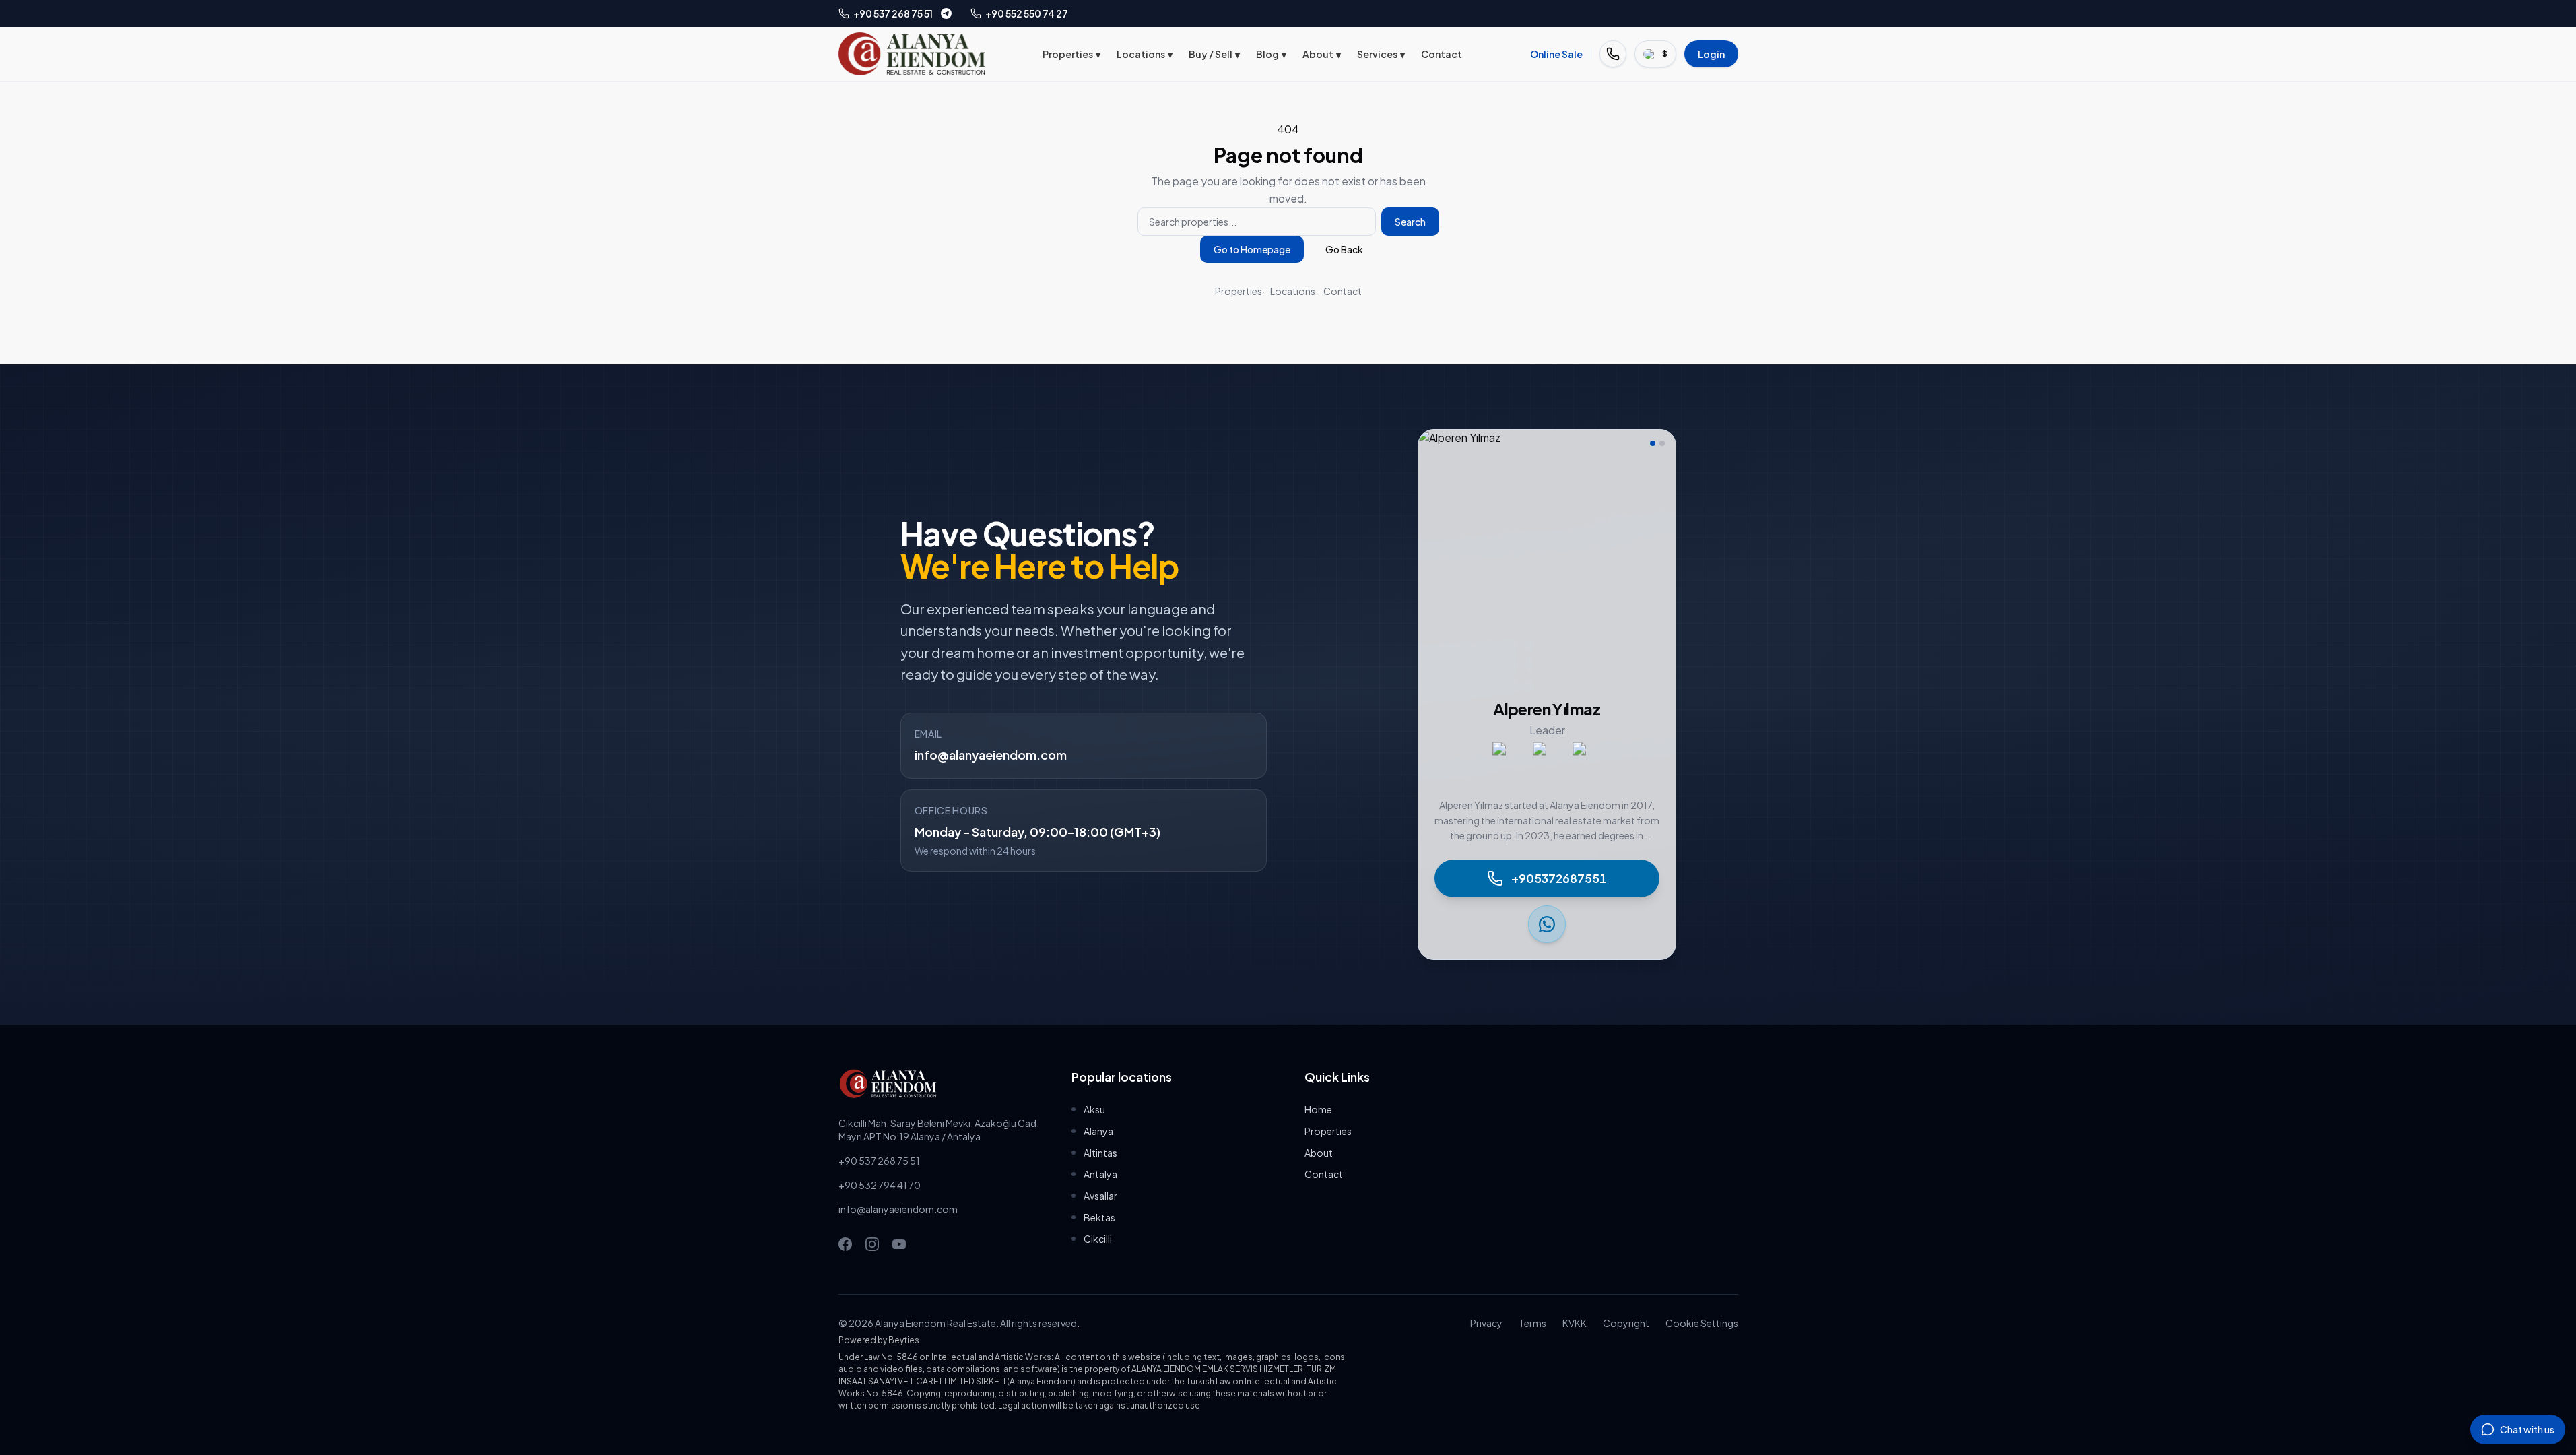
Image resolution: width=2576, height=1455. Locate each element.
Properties (1071, 54)
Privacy (1486, 1323)
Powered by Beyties (879, 1340)
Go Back (1344, 249)
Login (1711, 54)
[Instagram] (872, 1244)
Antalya (1100, 1174)
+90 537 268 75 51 (879, 1161)
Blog (1271, 54)
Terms (1532, 1323)
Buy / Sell (1214, 54)
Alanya (1098, 1131)
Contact (1442, 54)
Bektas (1099, 1217)
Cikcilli (1098, 1239)
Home (1318, 1109)
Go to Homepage (1252, 249)
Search (1410, 222)
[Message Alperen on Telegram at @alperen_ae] (946, 13)
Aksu (1094, 1109)
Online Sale (1556, 54)
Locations (1145, 54)
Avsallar (1100, 1196)
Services (1381, 54)
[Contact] (1613, 54)
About (1322, 54)
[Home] (912, 54)
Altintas (1100, 1153)
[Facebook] (845, 1244)
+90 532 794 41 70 (880, 1185)
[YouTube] (899, 1244)
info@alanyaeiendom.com (991, 755)
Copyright (1626, 1323)
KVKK (1575, 1323)
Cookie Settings (1702, 1323)
